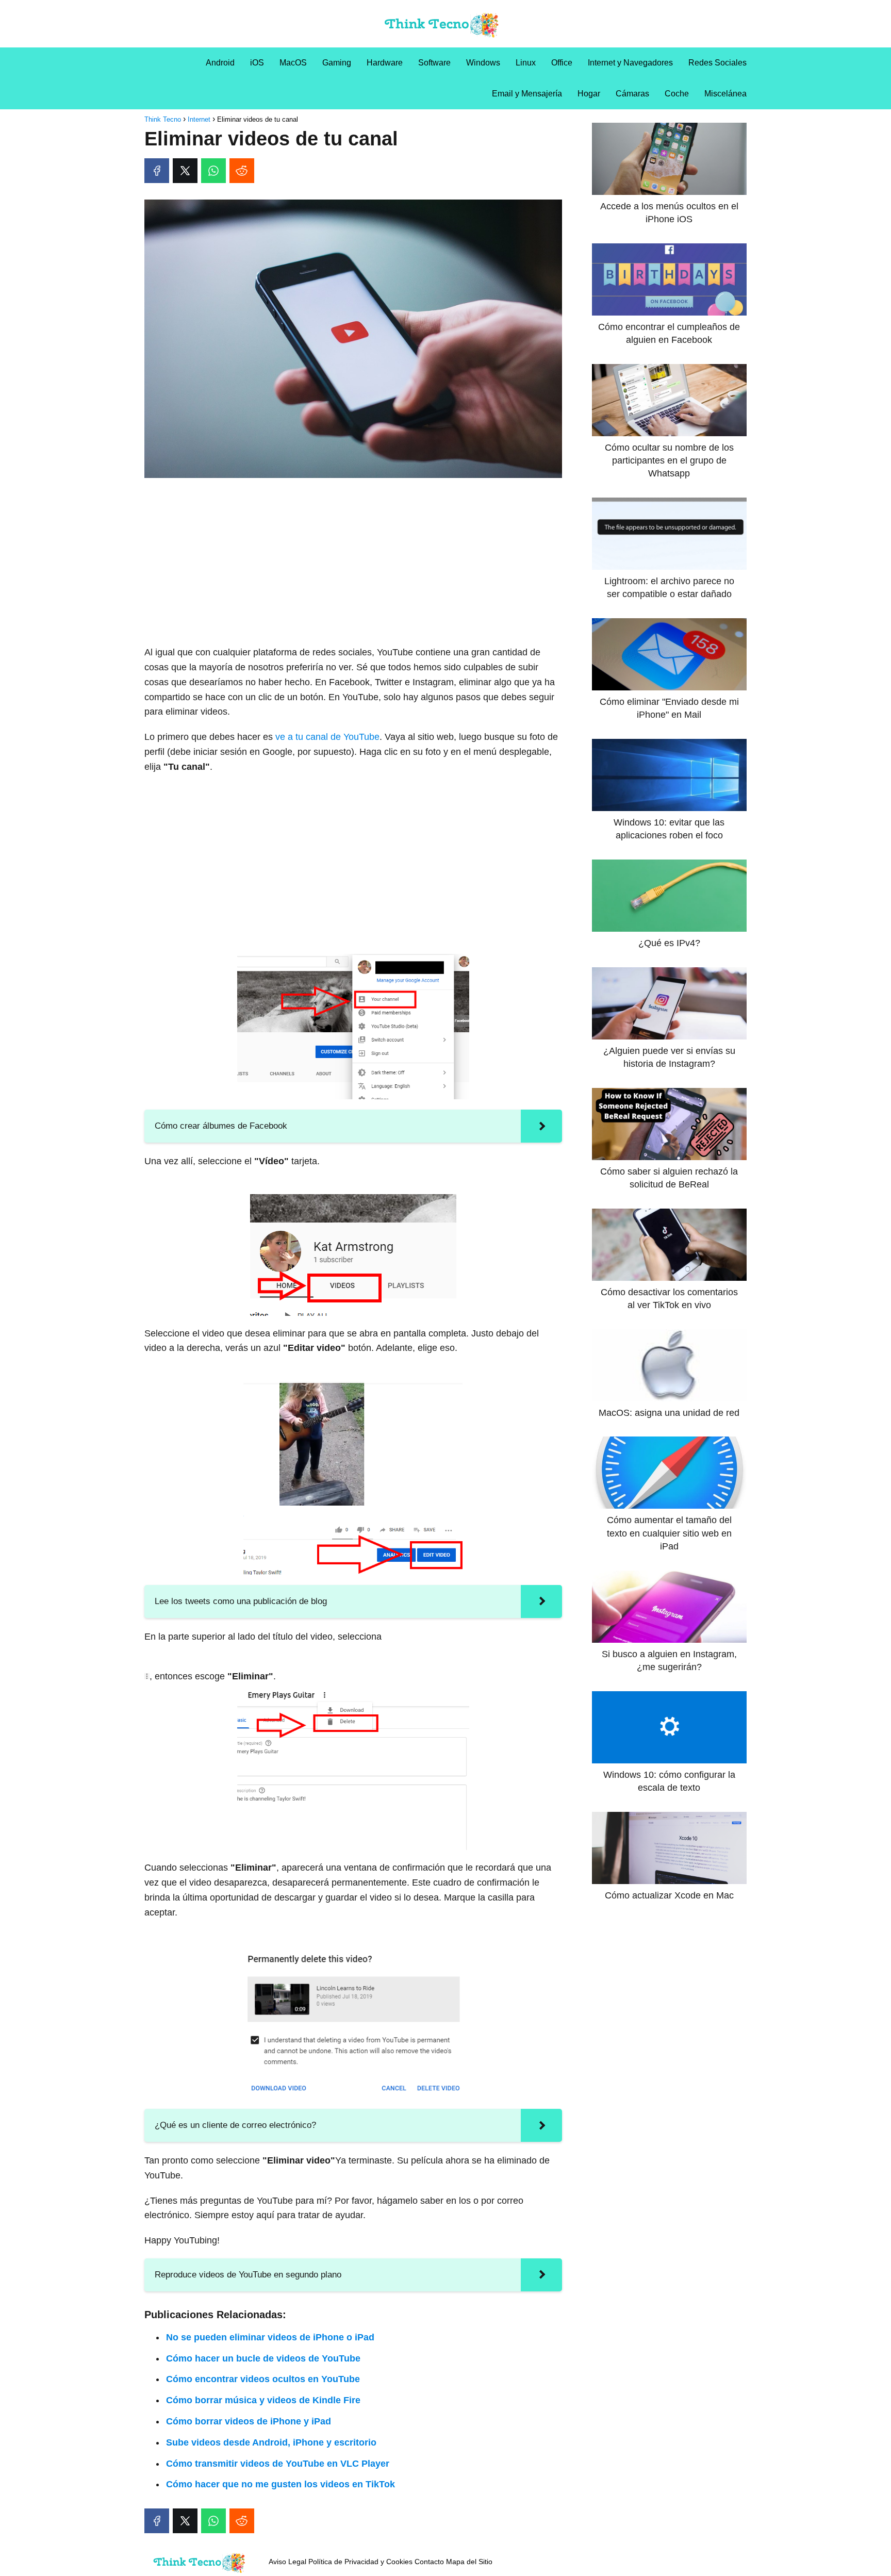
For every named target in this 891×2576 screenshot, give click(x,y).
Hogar (589, 94)
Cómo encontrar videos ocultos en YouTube (263, 2379)
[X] (185, 171)
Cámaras (632, 94)
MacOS (293, 63)
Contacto (429, 2562)
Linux (526, 63)
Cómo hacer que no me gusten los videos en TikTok (280, 2484)
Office (562, 63)
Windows (483, 63)
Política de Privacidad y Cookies (360, 2562)
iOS (257, 63)
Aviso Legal (287, 2562)
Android (220, 63)
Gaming (337, 63)
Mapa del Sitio (469, 2562)
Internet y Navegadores (630, 63)
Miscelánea (725, 94)
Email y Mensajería (527, 94)
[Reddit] (242, 171)
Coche (677, 94)
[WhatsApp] (213, 171)
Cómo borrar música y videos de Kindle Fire (263, 2400)
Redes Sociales (717, 63)
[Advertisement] (353, 563)
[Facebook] (157, 171)
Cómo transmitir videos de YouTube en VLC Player (278, 2464)
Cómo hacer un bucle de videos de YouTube (263, 2358)
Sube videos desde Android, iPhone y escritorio (271, 2442)
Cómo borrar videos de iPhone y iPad (249, 2421)
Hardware (385, 63)
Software (434, 63)
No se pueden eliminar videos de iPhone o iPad (270, 2337)
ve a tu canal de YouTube (327, 737)
